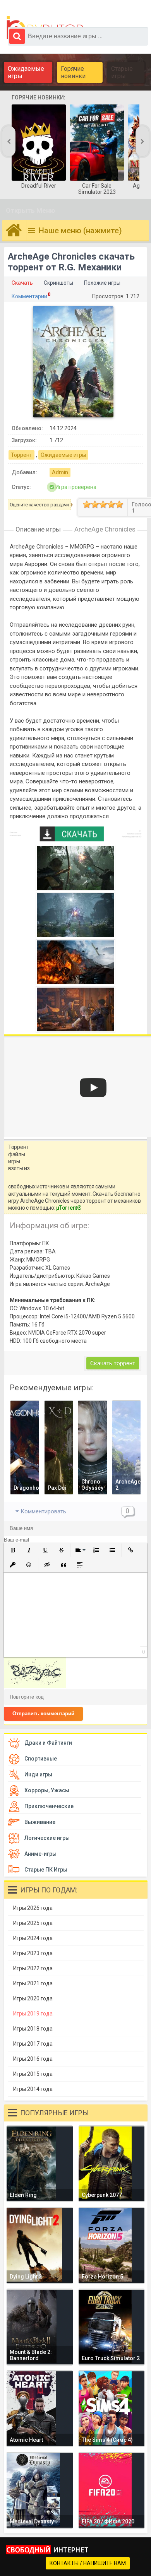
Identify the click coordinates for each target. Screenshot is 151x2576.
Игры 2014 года (33, 2089)
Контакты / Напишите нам (88, 2563)
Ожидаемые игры (26, 72)
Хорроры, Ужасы (47, 1790)
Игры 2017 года (33, 2044)
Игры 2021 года (33, 1983)
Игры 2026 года (33, 1908)
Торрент (21, 455)
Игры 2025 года (33, 1923)
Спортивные (41, 1759)
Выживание (40, 1822)
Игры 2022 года (33, 1968)
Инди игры (38, 1774)
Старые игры (122, 72)
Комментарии (29, 296)
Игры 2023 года (33, 1953)
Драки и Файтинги (48, 1743)
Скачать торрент (113, 1363)
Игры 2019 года (33, 2014)
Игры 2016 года (33, 2059)
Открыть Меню (31, 210)
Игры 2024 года (33, 1938)
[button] (13, 1550)
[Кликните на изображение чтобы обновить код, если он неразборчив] (35, 1686)
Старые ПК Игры (46, 1870)
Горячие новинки (73, 72)
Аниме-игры (40, 1854)
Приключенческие (49, 1806)
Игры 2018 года (33, 2029)
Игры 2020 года (33, 1998)
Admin (60, 472)
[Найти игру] (17, 36)
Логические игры (47, 1838)
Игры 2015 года (33, 2074)
